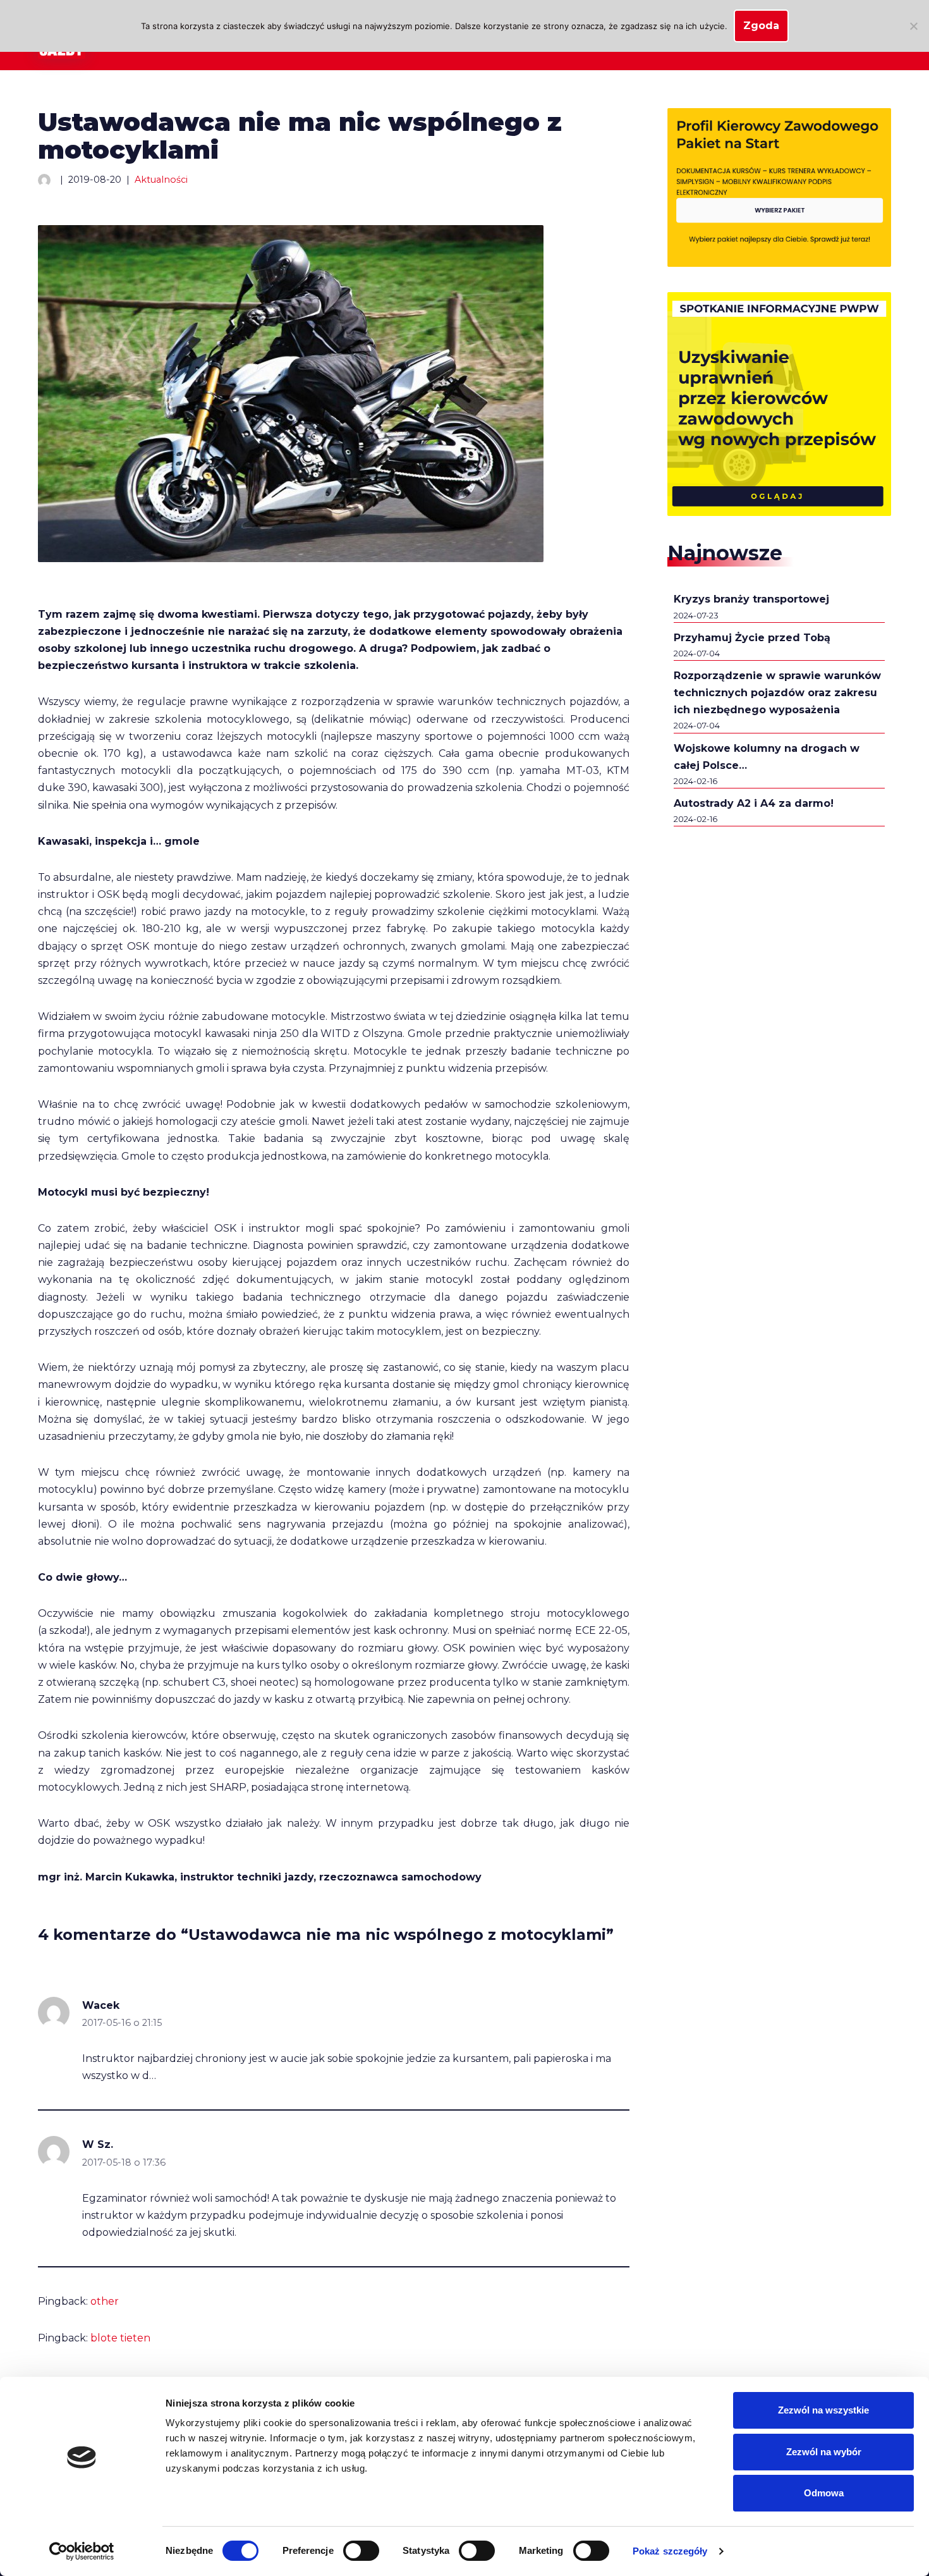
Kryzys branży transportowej (751, 599)
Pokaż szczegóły (670, 2551)
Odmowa (824, 2493)
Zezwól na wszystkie (823, 2410)
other (105, 2301)
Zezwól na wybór (824, 2452)
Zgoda (761, 26)
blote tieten (120, 2338)
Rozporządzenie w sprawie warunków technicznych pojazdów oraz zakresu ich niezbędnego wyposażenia (777, 693)
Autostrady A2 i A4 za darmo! (754, 803)
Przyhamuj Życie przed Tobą (752, 638)
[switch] (361, 2551)
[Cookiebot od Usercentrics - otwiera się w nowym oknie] (82, 2551)
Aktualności (161, 180)
